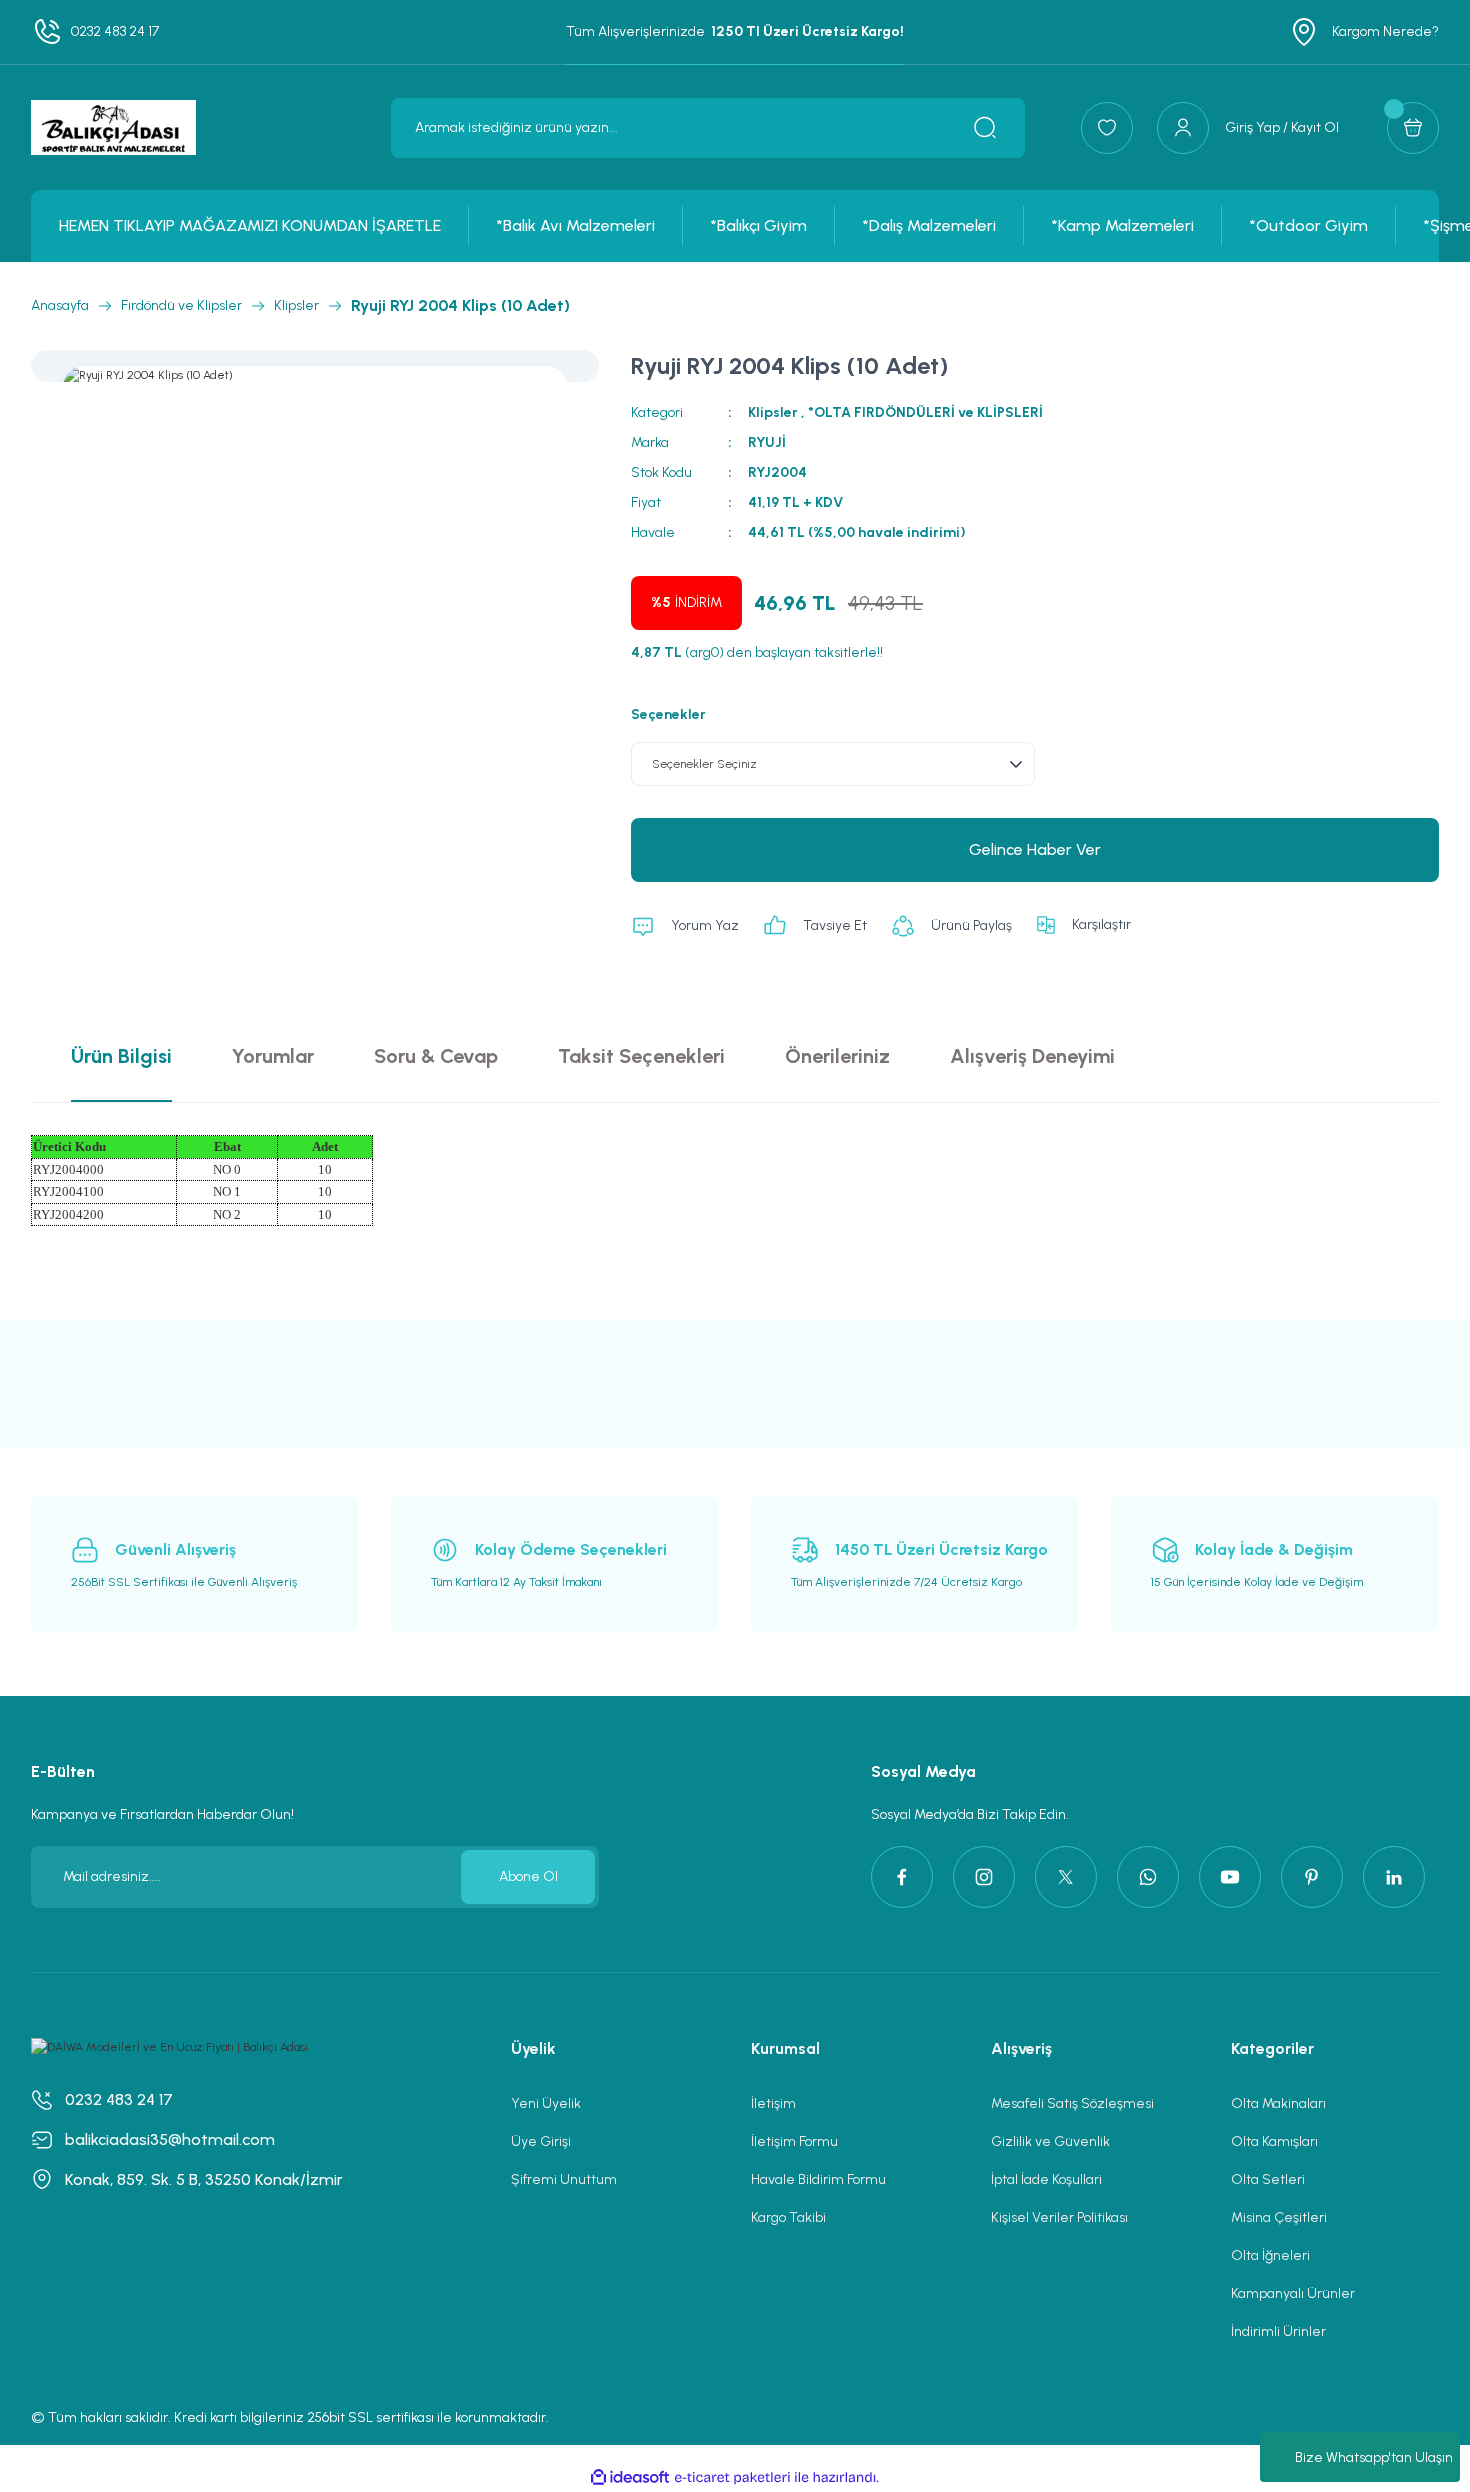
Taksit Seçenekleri (641, 1056)
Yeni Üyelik (546, 2103)
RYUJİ (767, 442)
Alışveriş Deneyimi (1032, 1056)
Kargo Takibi (788, 2217)
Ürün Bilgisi (121, 1056)
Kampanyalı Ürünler (1293, 2293)
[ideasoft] (630, 2477)
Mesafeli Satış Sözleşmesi (1072, 2103)
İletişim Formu (794, 2141)
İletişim (773, 2103)
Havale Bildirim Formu (818, 2179)
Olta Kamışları (1274, 2141)
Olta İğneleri (1270, 2255)
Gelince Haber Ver (1035, 849)
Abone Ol (528, 1876)
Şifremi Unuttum (564, 2179)
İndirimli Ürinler (1278, 2331)
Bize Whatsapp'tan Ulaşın (1374, 2457)
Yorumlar (273, 1056)
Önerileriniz (837, 1056)
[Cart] (1413, 128)
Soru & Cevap (436, 1056)
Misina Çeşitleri (1279, 2217)
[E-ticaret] (732, 2477)
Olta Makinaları (1278, 2103)
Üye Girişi (541, 2141)
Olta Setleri (1268, 2179)
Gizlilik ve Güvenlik (1050, 2141)
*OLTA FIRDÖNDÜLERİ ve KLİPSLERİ (925, 412)
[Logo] (113, 127)
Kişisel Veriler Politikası (1059, 2217)
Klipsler (773, 412)
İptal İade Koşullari (1046, 2179)
